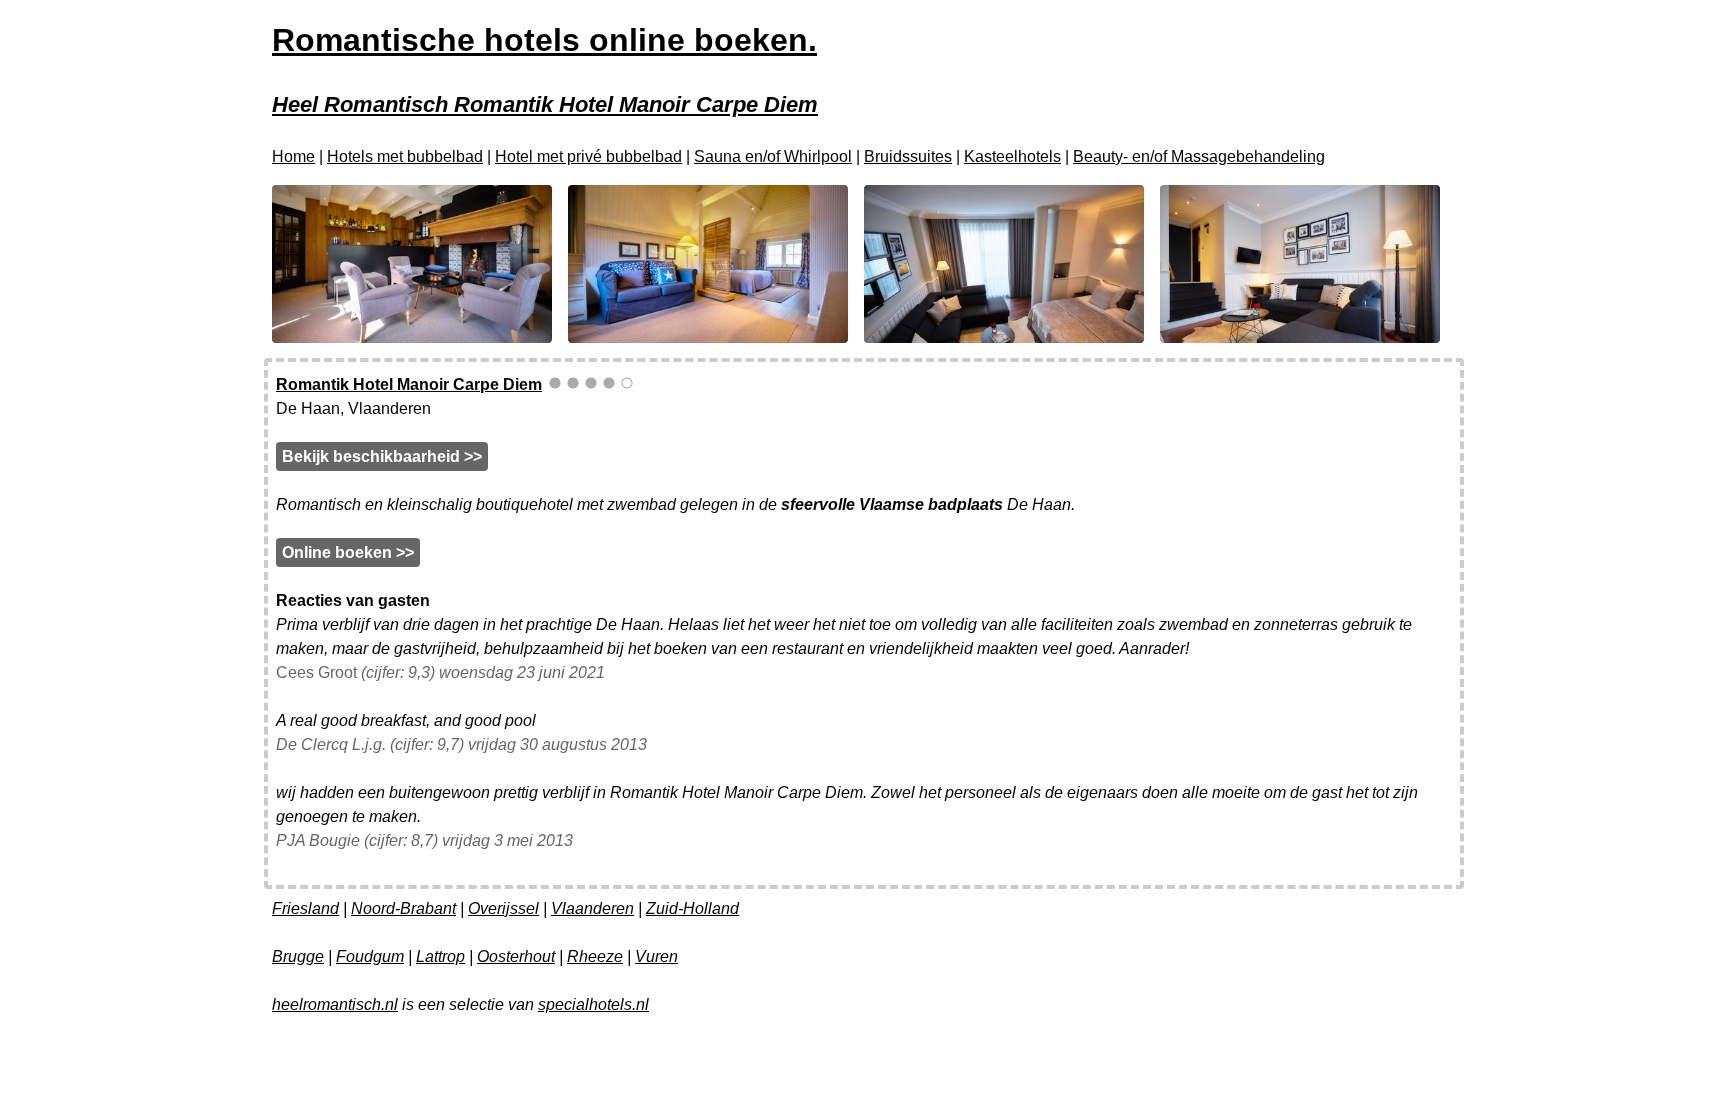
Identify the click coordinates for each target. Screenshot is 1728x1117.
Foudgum (370, 956)
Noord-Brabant (403, 908)
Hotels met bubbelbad (405, 156)
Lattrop (440, 956)
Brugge (298, 956)
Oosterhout (516, 956)
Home (293, 156)
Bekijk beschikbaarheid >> (382, 456)
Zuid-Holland (692, 908)
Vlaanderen (592, 908)
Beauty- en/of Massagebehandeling (1199, 156)
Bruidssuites (908, 156)
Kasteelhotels (1012, 156)
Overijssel (503, 908)
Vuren (656, 956)
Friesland (305, 908)
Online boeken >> (348, 552)
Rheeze (595, 956)
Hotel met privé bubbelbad (588, 156)
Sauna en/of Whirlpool (773, 156)
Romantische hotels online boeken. (544, 40)
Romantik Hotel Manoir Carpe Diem (409, 384)
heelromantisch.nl (335, 1004)
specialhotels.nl (593, 1004)
